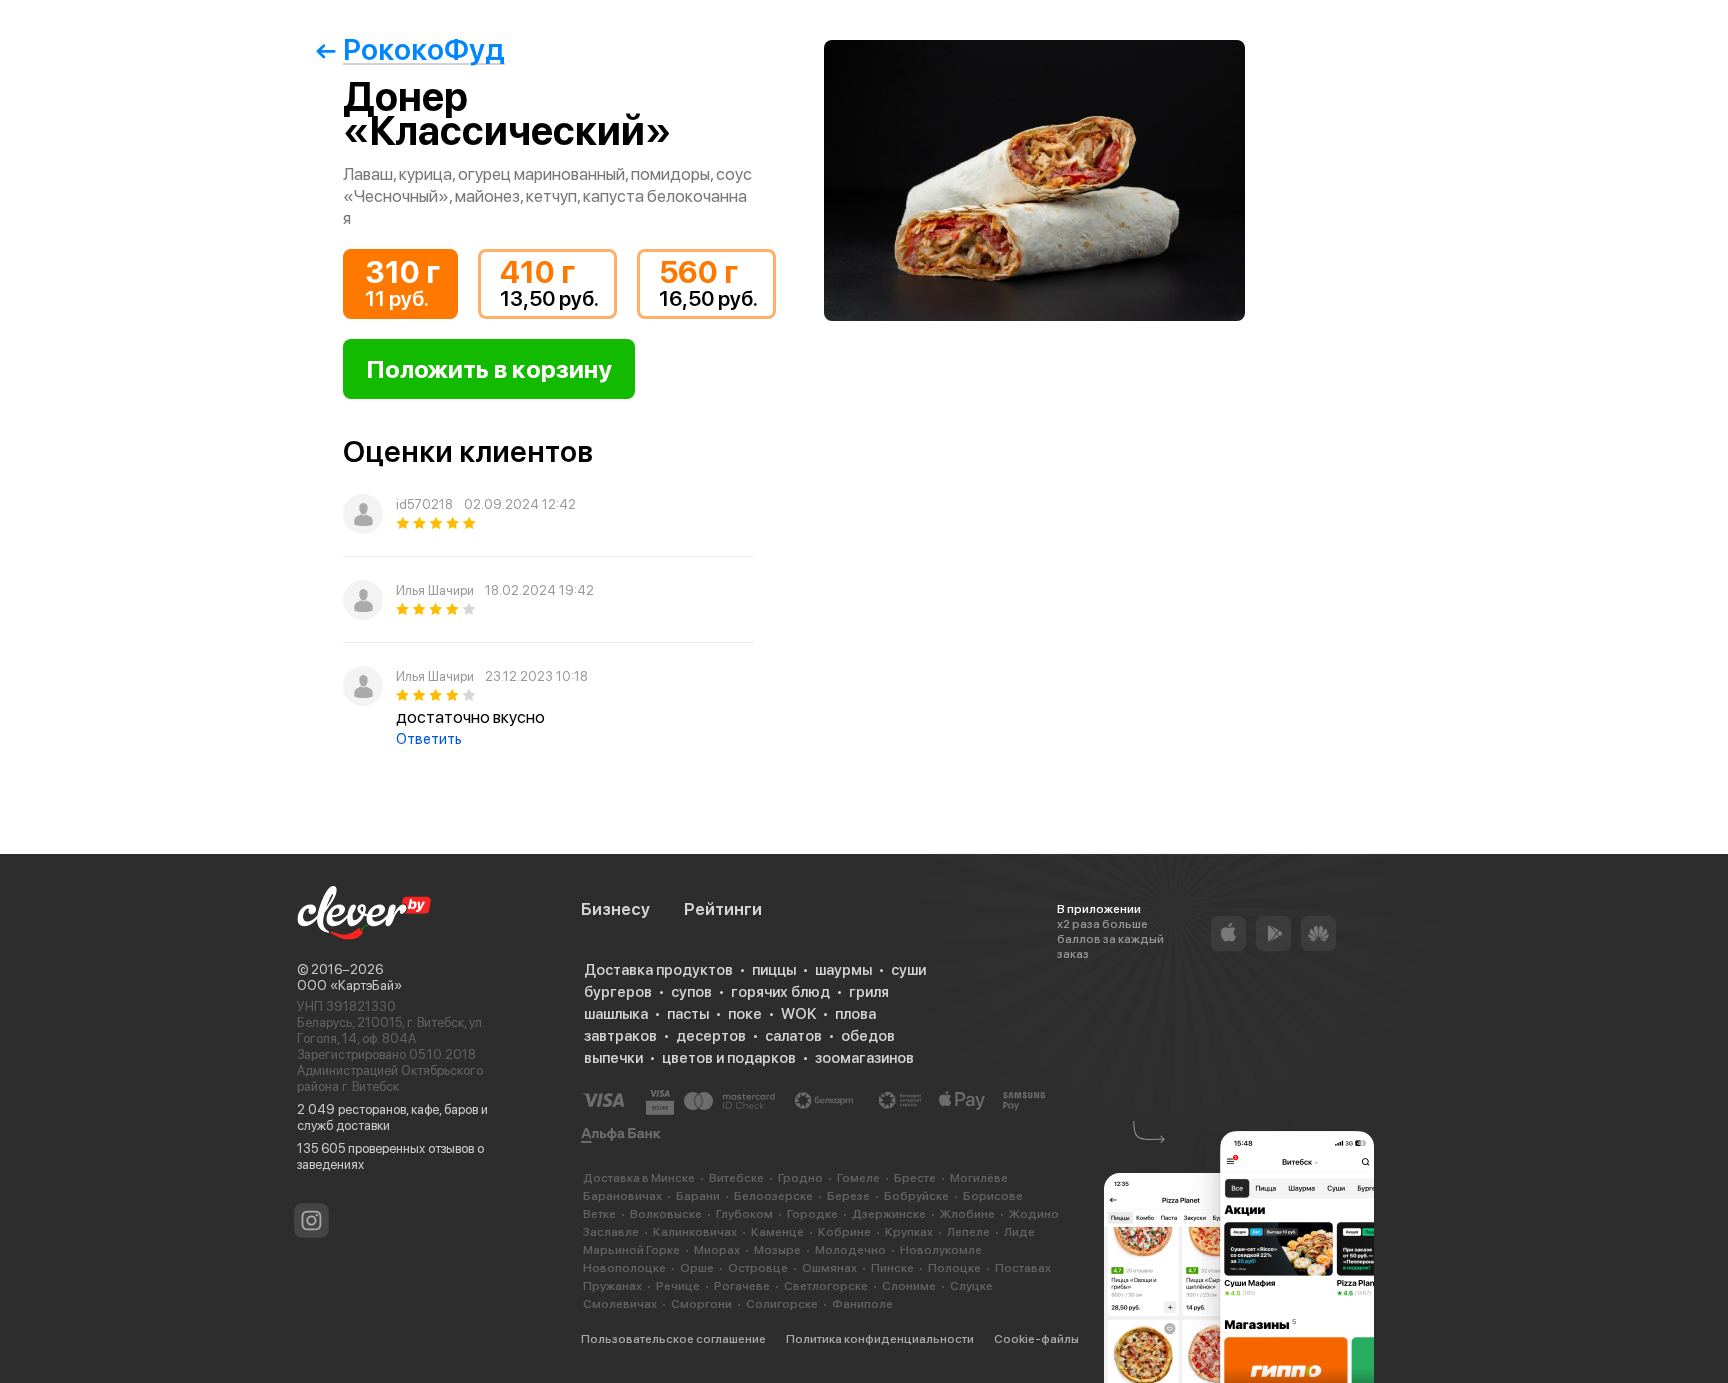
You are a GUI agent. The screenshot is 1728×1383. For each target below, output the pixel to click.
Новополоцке (624, 1268)
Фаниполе (862, 1304)
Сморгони (701, 1304)
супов (691, 992)
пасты (688, 1014)
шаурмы (843, 970)
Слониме (909, 1286)
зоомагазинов (864, 1058)
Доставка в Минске (639, 1178)
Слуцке (971, 1286)
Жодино (1034, 1214)
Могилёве (979, 1178)
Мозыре (777, 1250)
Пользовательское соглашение (673, 1339)
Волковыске (666, 1214)
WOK (798, 1014)
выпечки (613, 1058)
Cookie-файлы (1036, 1339)
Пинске (892, 1268)
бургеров (618, 992)
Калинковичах (695, 1232)
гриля (869, 992)
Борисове (993, 1196)
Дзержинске (889, 1214)
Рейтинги (723, 909)
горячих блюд (780, 992)
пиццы (774, 970)
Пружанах (612, 1286)
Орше (697, 1268)
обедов (868, 1036)
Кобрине (844, 1232)
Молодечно (850, 1250)
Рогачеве (742, 1286)
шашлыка (616, 1014)
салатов (793, 1036)
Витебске (736, 1178)
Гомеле (858, 1178)
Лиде (1019, 1232)
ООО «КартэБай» (349, 985)
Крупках (909, 1232)
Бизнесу (615, 909)
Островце (758, 1268)
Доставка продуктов (658, 970)
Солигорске (782, 1304)
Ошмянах (829, 1268)
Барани (698, 1196)
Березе (848, 1196)
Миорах (717, 1250)
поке (745, 1014)
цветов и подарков (729, 1058)
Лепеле (968, 1232)
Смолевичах (620, 1304)
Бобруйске (916, 1196)
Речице (678, 1286)
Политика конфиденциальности (880, 1339)
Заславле (611, 1232)
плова (855, 1014)
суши (908, 970)
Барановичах (622, 1196)
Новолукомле (941, 1250)
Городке (812, 1214)
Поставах (1023, 1268)
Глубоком (744, 1214)
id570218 (424, 504)
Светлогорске (826, 1286)
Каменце (777, 1232)
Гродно (800, 1178)
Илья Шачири (435, 590)
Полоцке (954, 1268)
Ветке (599, 1214)
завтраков (620, 1036)
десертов (711, 1036)
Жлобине (967, 1214)
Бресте (915, 1178)
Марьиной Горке (631, 1250)
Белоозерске (773, 1196)
